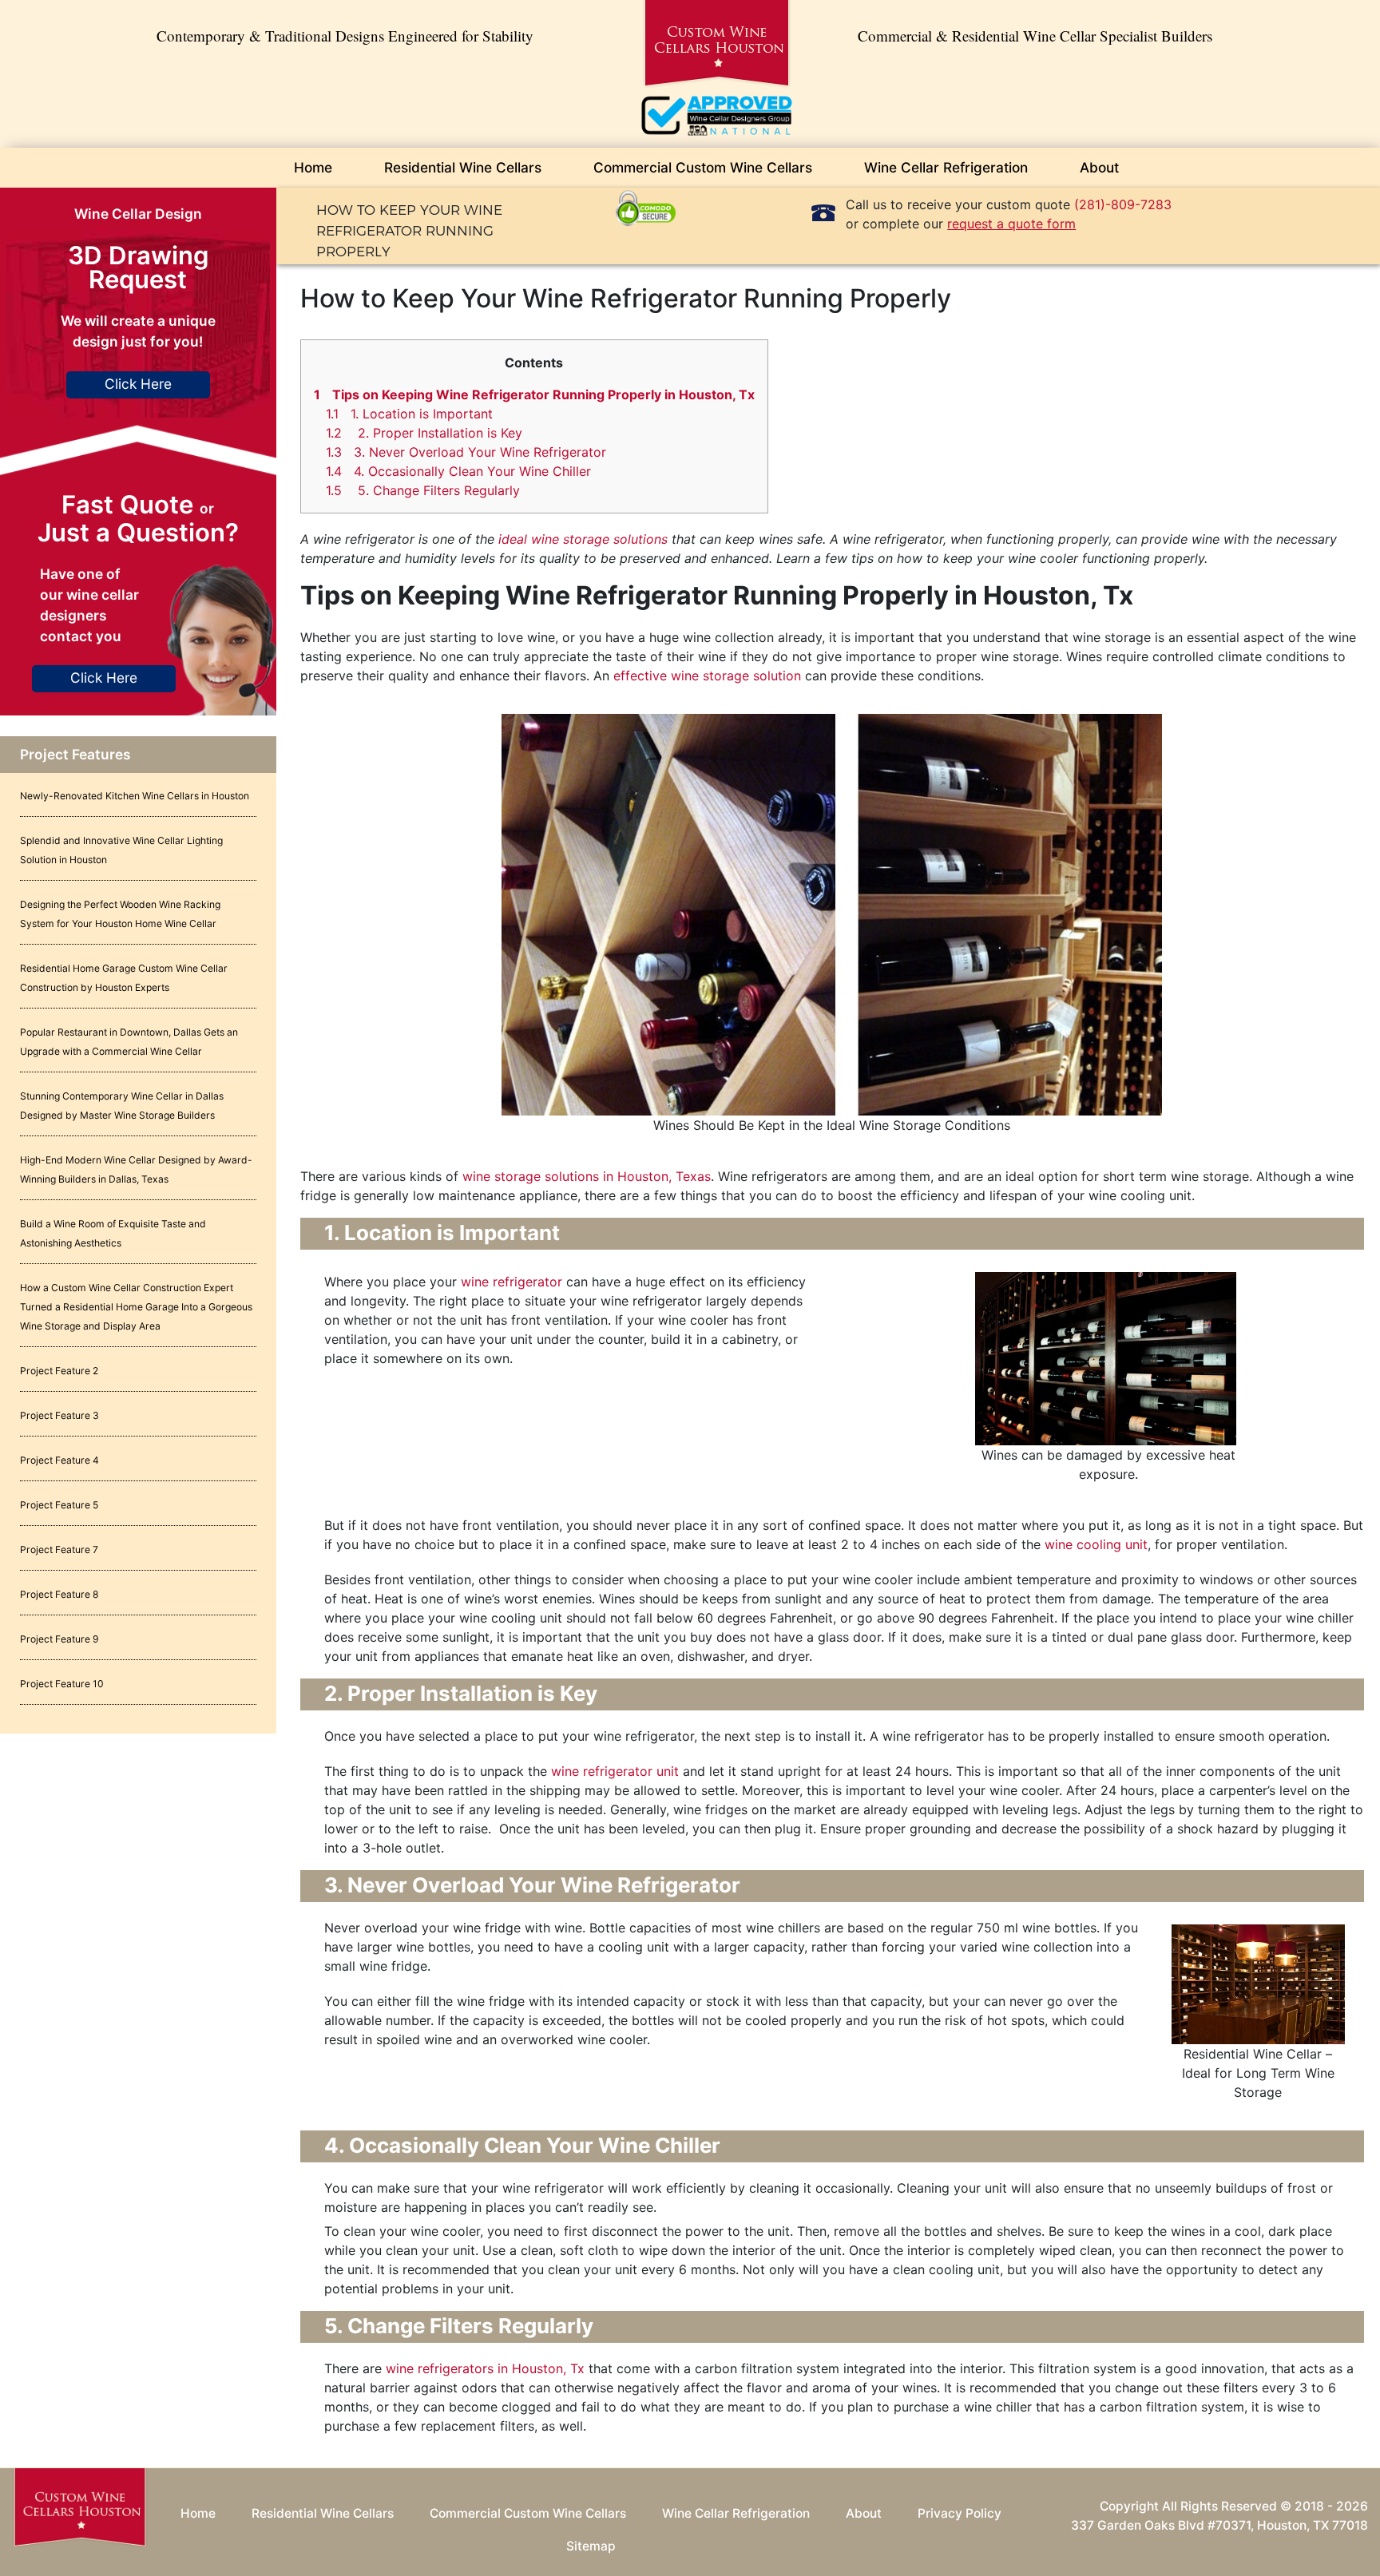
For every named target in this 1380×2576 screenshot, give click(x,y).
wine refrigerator (514, 1282)
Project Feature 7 (59, 1550)
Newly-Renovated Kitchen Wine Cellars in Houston (135, 796)
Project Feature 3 (59, 1415)
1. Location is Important (409, 414)
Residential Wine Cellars (463, 167)
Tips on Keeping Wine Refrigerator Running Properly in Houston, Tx (534, 394)
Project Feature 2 (59, 1371)
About (1099, 167)
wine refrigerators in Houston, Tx (485, 2368)
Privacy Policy (960, 2513)
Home (313, 167)
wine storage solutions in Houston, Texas (587, 1176)
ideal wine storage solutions (583, 539)
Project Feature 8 (59, 1594)
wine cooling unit (1096, 1544)
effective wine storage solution (707, 676)
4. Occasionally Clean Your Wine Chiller (458, 471)
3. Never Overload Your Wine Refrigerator (466, 452)
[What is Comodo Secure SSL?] (647, 207)
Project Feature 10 (62, 1684)
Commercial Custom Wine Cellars (703, 167)
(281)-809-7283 (1123, 204)
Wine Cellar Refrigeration (946, 167)
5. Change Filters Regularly (423, 490)
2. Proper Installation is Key (424, 433)
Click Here (138, 384)
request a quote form (1011, 224)
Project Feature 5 (59, 1505)
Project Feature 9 (59, 1639)
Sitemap (591, 2546)
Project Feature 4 (59, 1460)
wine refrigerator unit (615, 1771)
